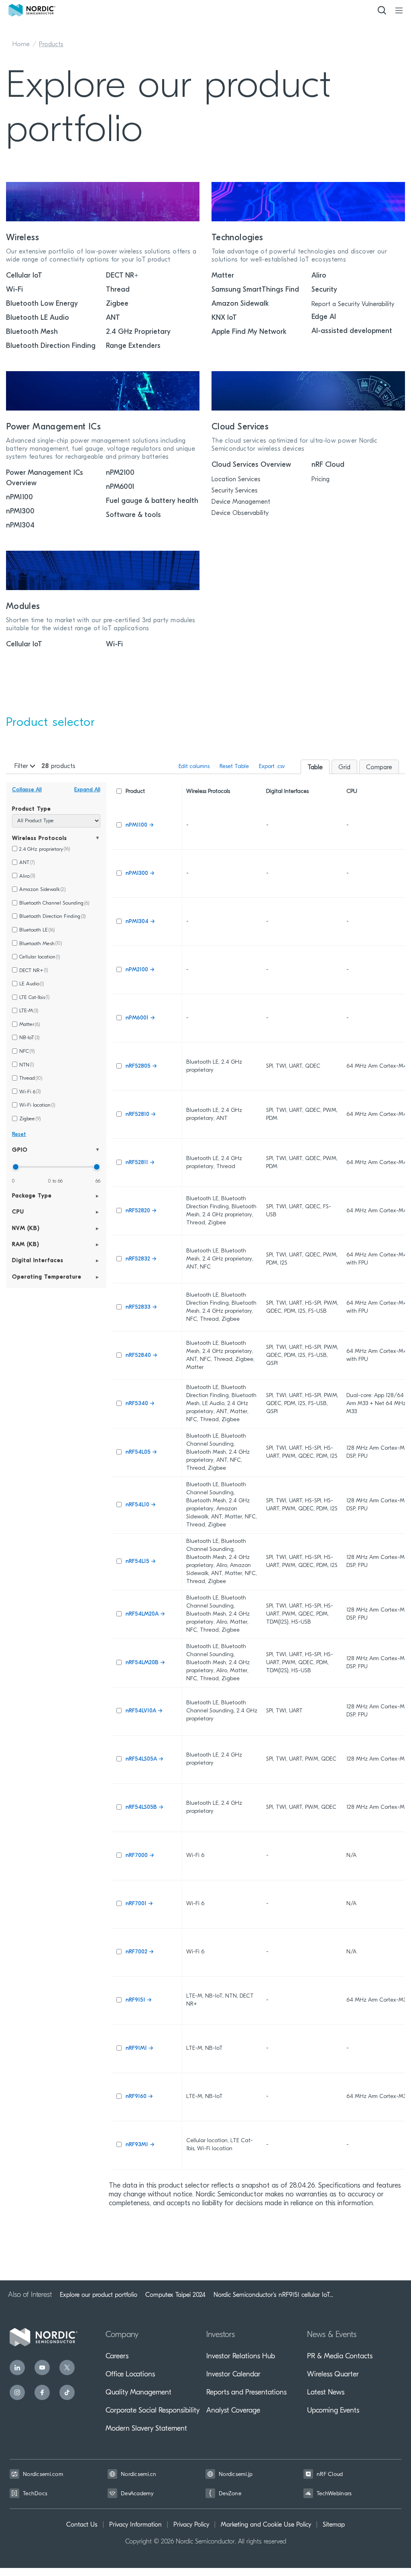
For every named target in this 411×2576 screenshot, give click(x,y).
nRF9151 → (138, 2000)
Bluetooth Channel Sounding (54, 903)
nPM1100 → (139, 825)
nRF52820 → (141, 1211)
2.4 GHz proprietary (45, 849)
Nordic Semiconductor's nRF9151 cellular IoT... (273, 2295)
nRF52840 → (141, 1355)
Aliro (319, 276)
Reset (19, 1135)
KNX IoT (224, 318)
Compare (379, 768)
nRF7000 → (140, 1856)
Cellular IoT (24, 276)
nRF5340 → (140, 1404)
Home (21, 45)
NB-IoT (29, 1038)
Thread (118, 290)
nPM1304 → (140, 922)
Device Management (241, 502)
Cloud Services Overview (251, 465)
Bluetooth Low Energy (42, 304)
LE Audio (32, 984)
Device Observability (240, 513)
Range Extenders (133, 346)
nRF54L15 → (140, 1562)
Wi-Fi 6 (30, 1092)
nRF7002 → (139, 1952)
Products (51, 45)
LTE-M (29, 1011)
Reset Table (234, 767)
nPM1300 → (140, 873)
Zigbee (117, 304)
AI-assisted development (352, 331)
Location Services (236, 480)
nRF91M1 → (139, 2048)
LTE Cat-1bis (34, 998)
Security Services (235, 491)
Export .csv (272, 767)
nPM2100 (120, 473)
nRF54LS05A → (144, 1759)
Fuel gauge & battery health (152, 501)
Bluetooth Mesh (32, 332)
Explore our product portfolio (99, 2295)
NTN (26, 1065)
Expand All (87, 790)
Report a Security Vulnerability (353, 304)
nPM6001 (120, 487)
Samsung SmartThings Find (255, 290)
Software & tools (133, 515)
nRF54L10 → (140, 1505)
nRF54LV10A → (144, 1711)
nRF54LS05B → (144, 1807)
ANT (113, 318)
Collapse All (27, 790)
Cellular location (40, 957)
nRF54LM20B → (145, 1663)
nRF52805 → (141, 1066)
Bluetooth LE (37, 930)
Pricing (320, 480)
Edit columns (194, 767)
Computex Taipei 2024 (175, 2295)
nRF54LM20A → (145, 1614)
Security (324, 290)
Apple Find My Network (249, 332)
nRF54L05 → (141, 1452)
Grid (344, 768)
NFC (27, 1051)
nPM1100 (19, 498)
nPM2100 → (140, 970)
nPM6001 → (140, 1018)
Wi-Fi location (37, 1105)
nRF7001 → (139, 1904)
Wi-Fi (14, 290)
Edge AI (324, 317)
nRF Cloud (328, 465)
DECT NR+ (122, 276)
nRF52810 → (140, 1114)
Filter (22, 766)
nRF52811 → (140, 1163)
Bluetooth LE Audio (38, 318)
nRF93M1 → (140, 2145)
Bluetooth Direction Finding (51, 346)
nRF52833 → (141, 1307)
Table (315, 768)
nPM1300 (20, 512)
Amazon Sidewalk (240, 304)
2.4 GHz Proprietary (138, 332)
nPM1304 (20, 526)
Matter (223, 276)
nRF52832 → (141, 1259)
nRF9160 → (139, 2097)
